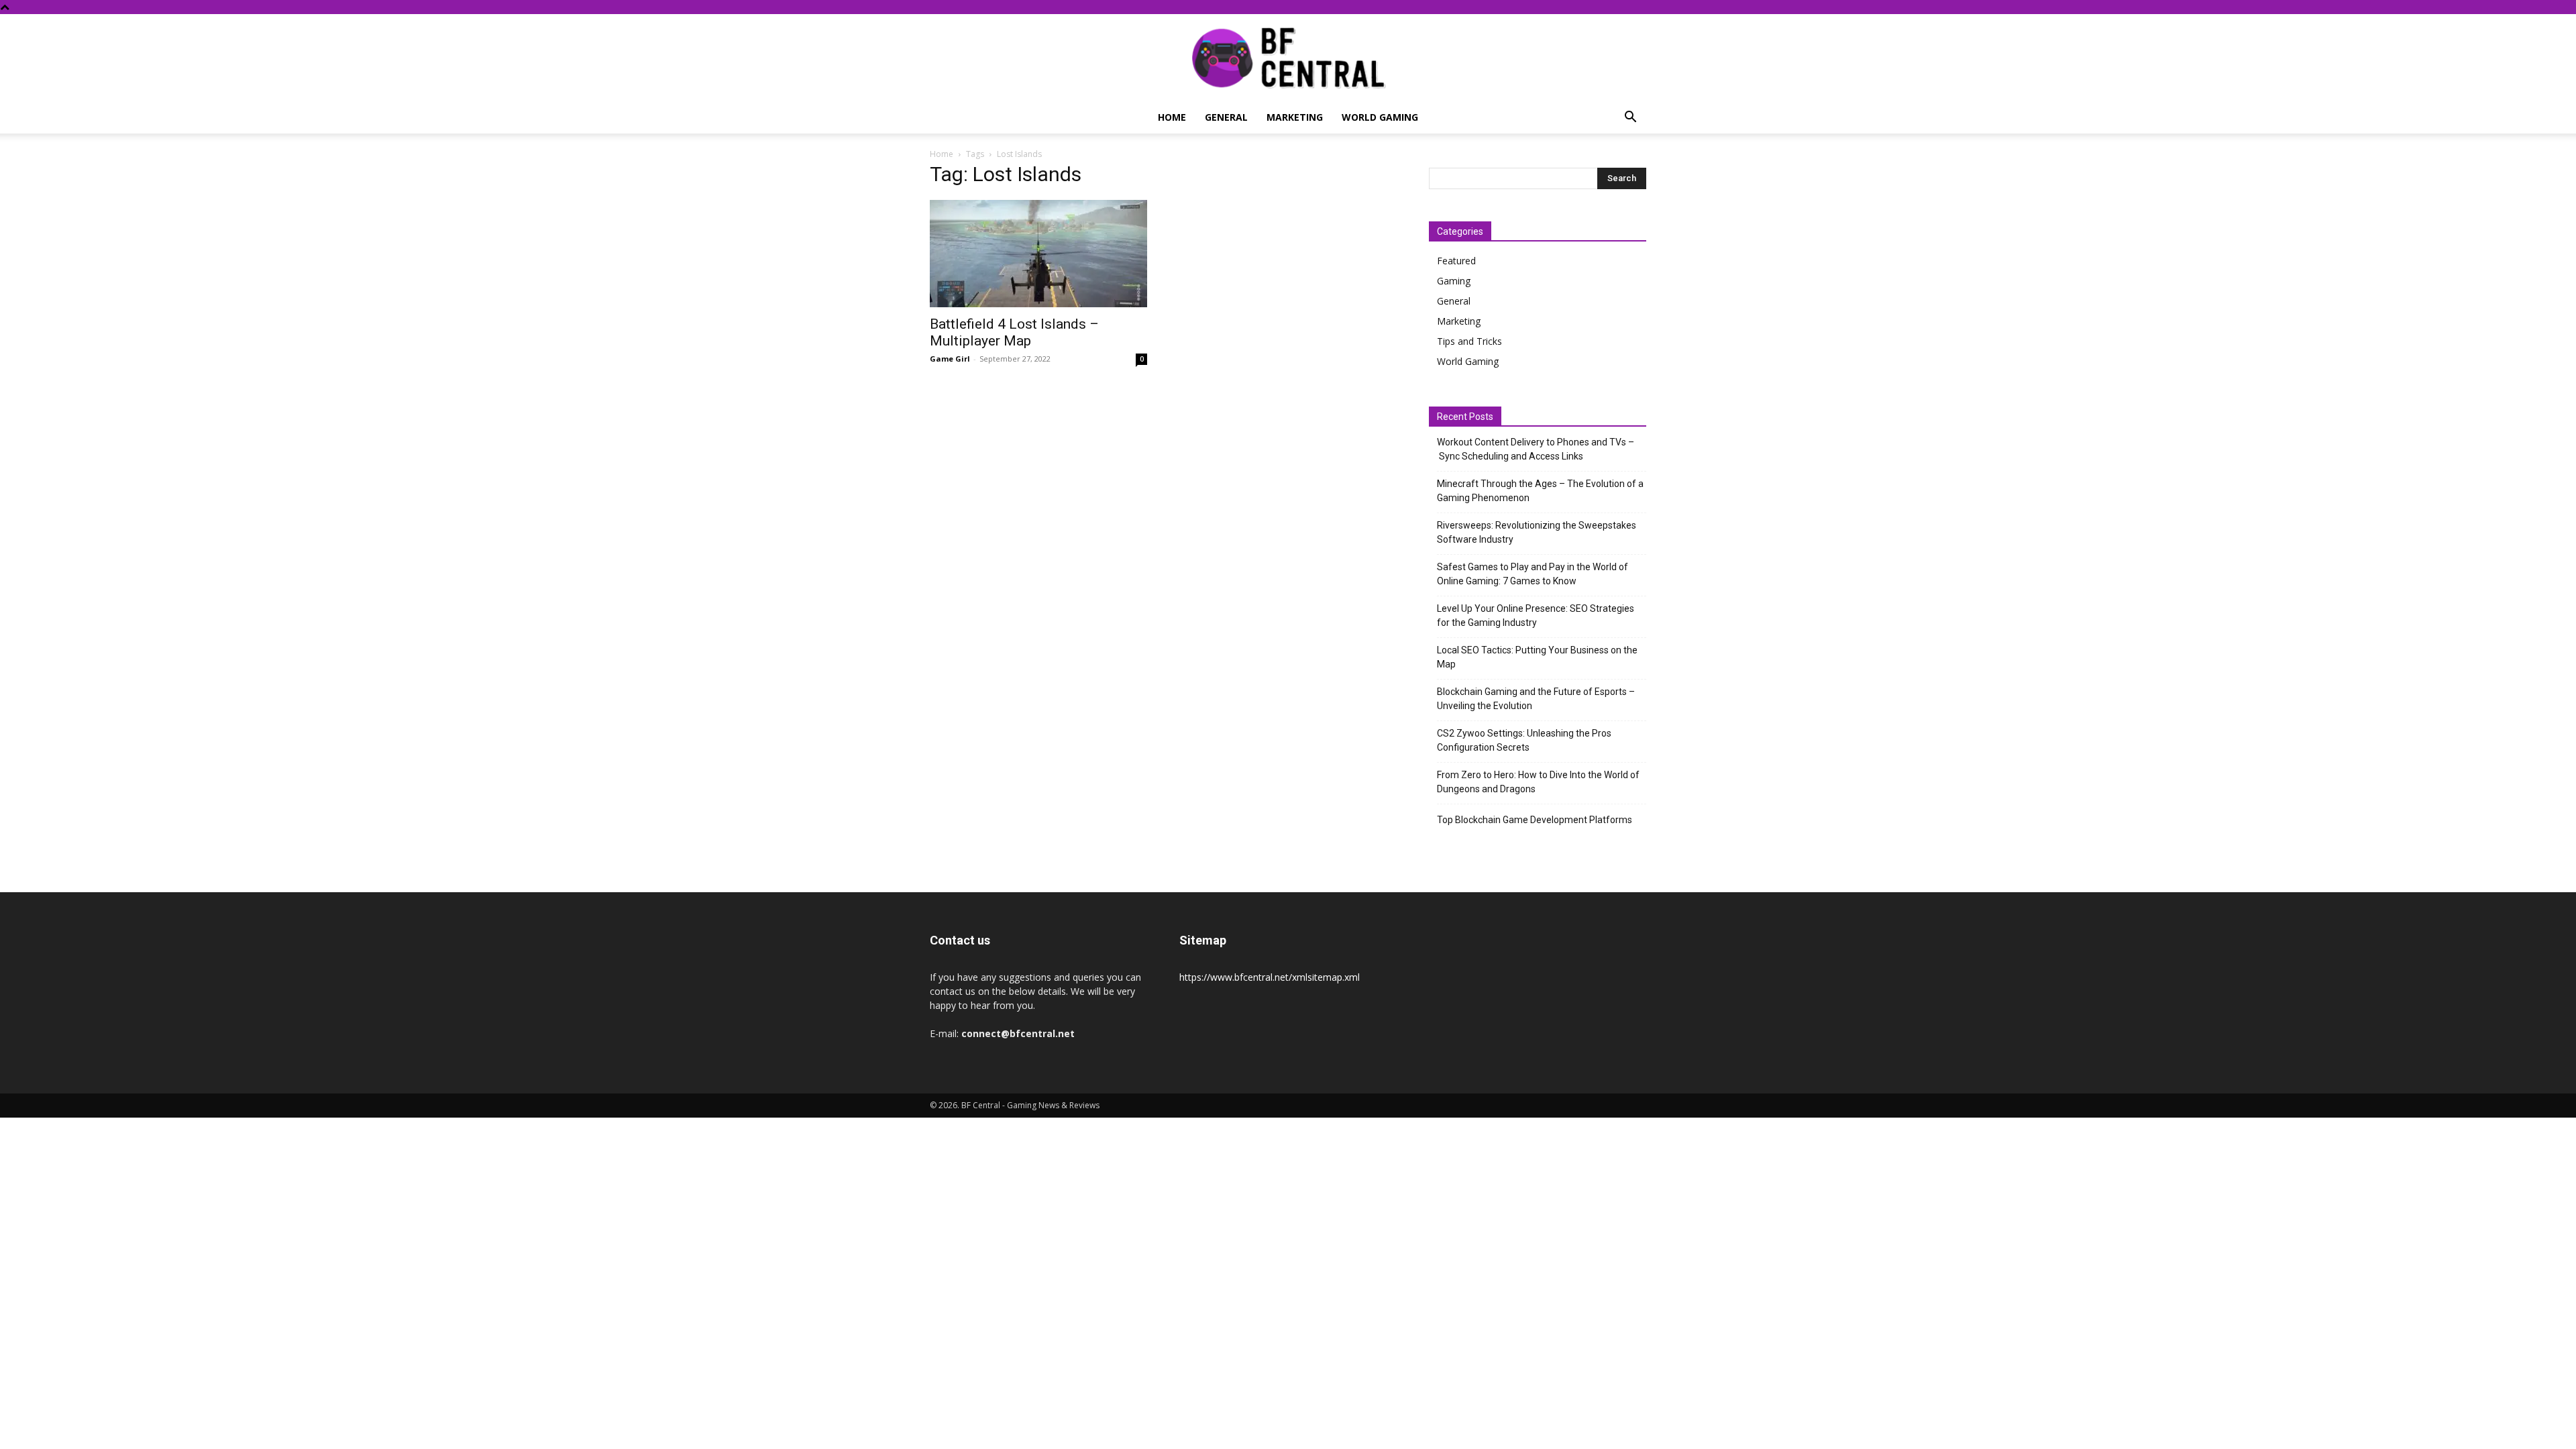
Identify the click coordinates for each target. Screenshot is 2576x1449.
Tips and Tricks (1469, 341)
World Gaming (1380, 117)
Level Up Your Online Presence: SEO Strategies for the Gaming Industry (1536, 615)
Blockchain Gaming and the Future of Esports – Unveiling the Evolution (1536, 699)
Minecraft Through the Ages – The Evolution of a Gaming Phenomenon (1540, 491)
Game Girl (950, 359)
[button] (1630, 118)
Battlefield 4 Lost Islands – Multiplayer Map (1014, 332)
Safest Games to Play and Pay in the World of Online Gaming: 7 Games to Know (1533, 574)
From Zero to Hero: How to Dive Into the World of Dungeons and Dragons (1538, 782)
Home (1172, 117)
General (1226, 117)
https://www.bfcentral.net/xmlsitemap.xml (1270, 977)
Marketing (1295, 117)
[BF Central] (1288, 58)
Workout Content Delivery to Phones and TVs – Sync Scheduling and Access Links (1536, 449)
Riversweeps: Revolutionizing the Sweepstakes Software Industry (1537, 532)
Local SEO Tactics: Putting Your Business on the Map (1537, 657)
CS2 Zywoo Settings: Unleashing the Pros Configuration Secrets (1524, 740)
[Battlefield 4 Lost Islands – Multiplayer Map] (1038, 254)
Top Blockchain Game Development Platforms (1535, 820)
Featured (1456, 261)
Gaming (1454, 281)
